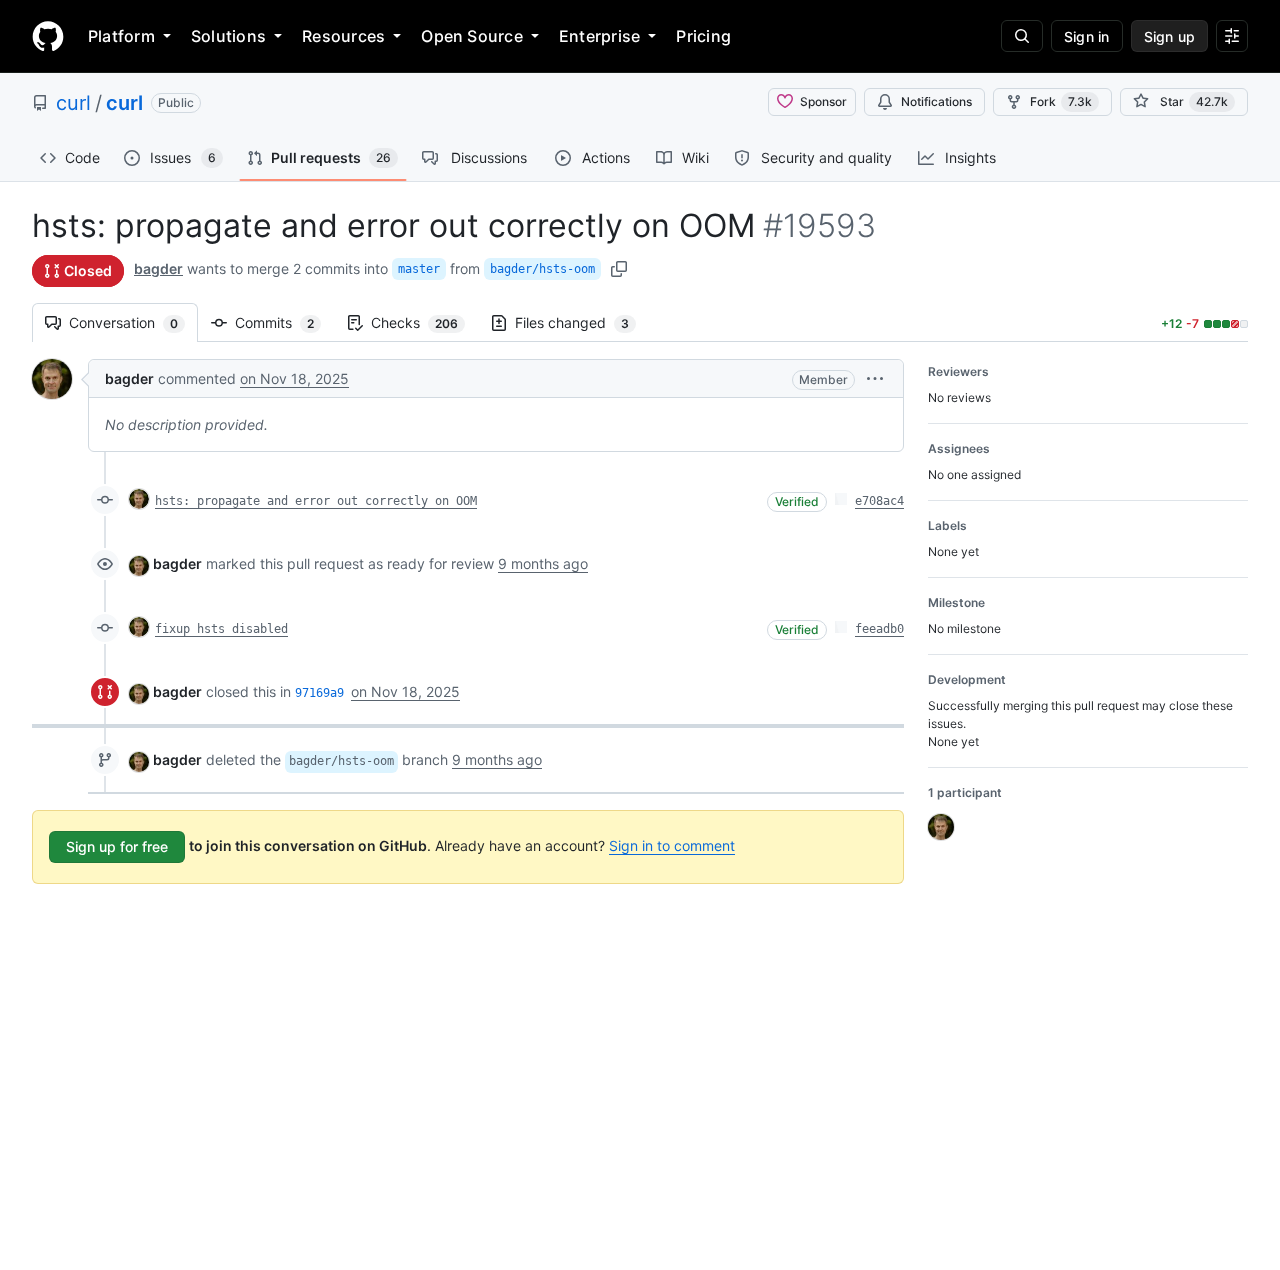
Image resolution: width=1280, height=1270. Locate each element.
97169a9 (319, 693)
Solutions (228, 36)
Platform (121, 36)
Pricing (703, 36)
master (419, 269)
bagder (158, 268)
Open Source (472, 36)
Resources (343, 36)
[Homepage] (48, 36)
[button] (875, 378)
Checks (424, 322)
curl (73, 103)
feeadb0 (879, 629)
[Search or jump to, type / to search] (1022, 36)
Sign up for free (117, 846)
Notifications (936, 101)
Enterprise (599, 36)
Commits (284, 322)
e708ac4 (879, 501)
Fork (1061, 101)
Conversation (133, 322)
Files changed (582, 322)
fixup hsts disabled (221, 629)
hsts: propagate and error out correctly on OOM (316, 501)
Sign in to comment (672, 845)
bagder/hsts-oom (542, 269)
